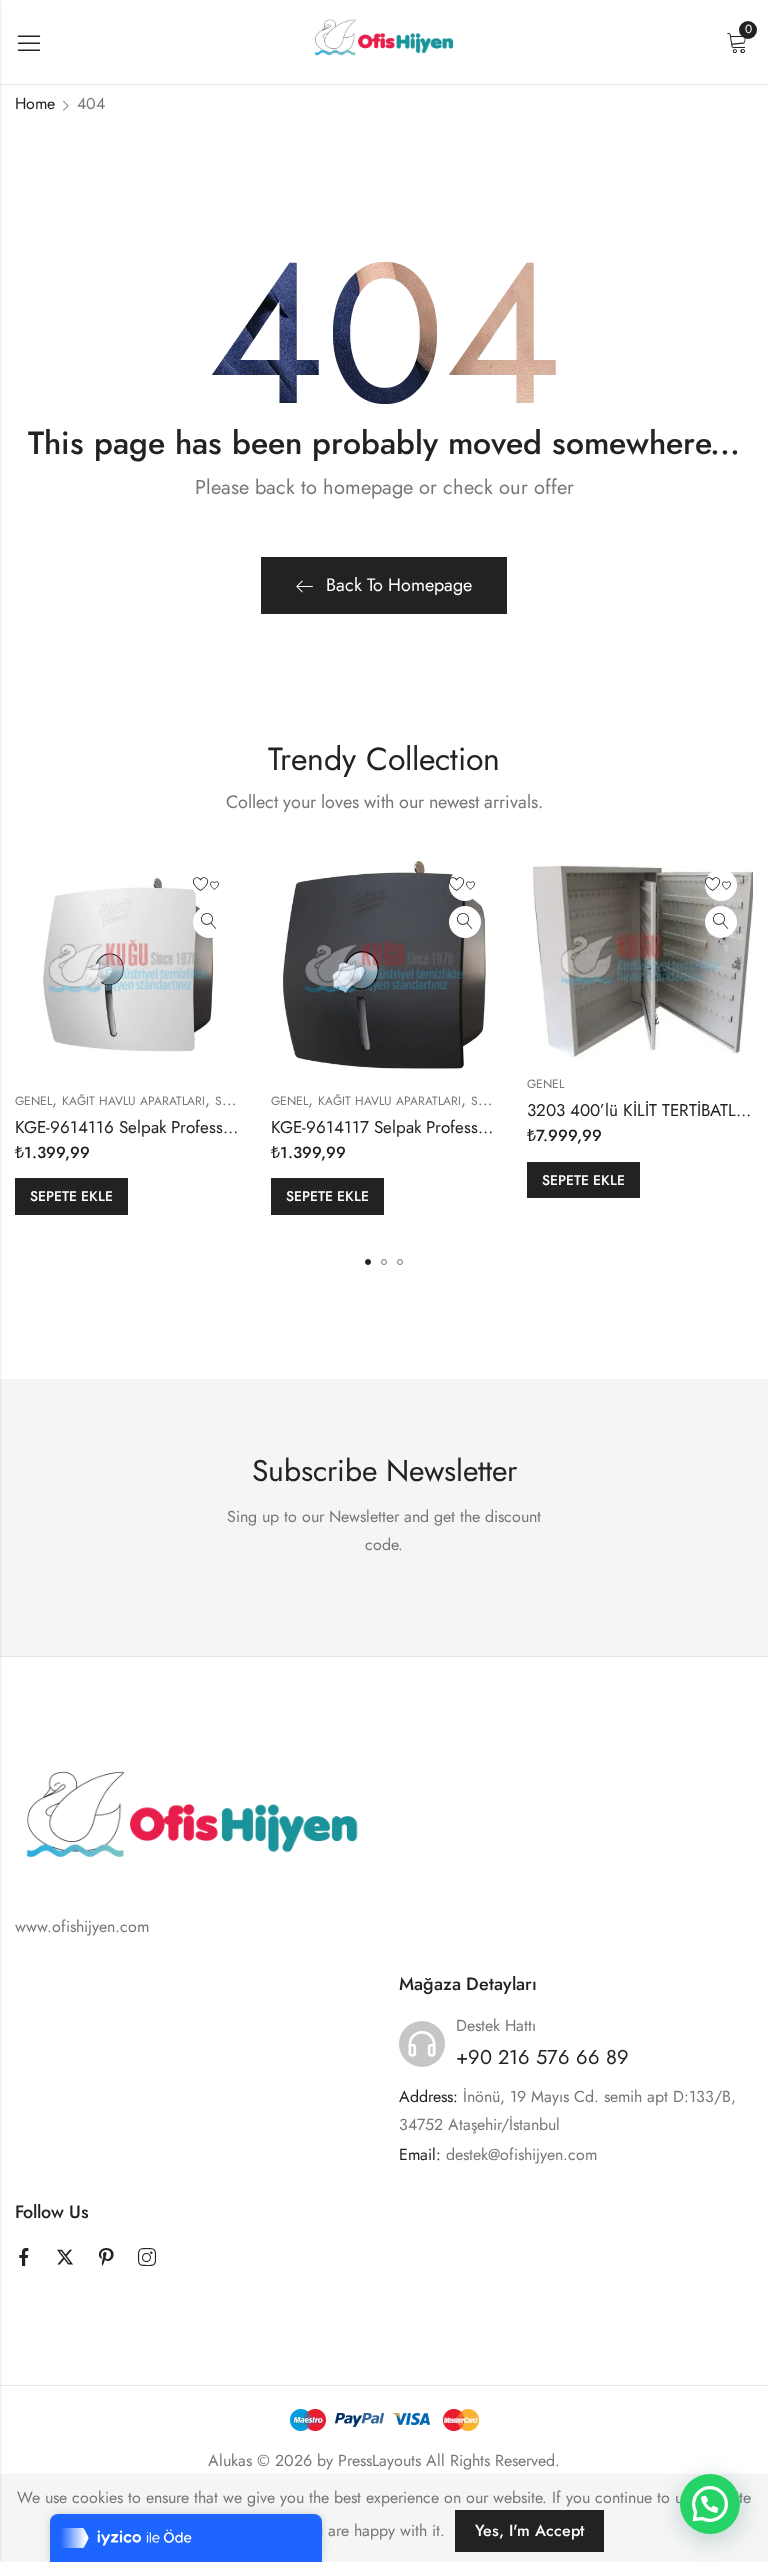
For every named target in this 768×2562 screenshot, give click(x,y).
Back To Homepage (399, 585)
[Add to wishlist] (209, 885)
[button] (368, 1262)
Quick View (209, 922)
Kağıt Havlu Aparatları (133, 1101)
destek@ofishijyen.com (521, 2154)
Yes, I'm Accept (529, 2530)
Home (35, 103)
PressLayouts (379, 2460)
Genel (33, 1101)
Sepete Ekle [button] (71, 1196)
